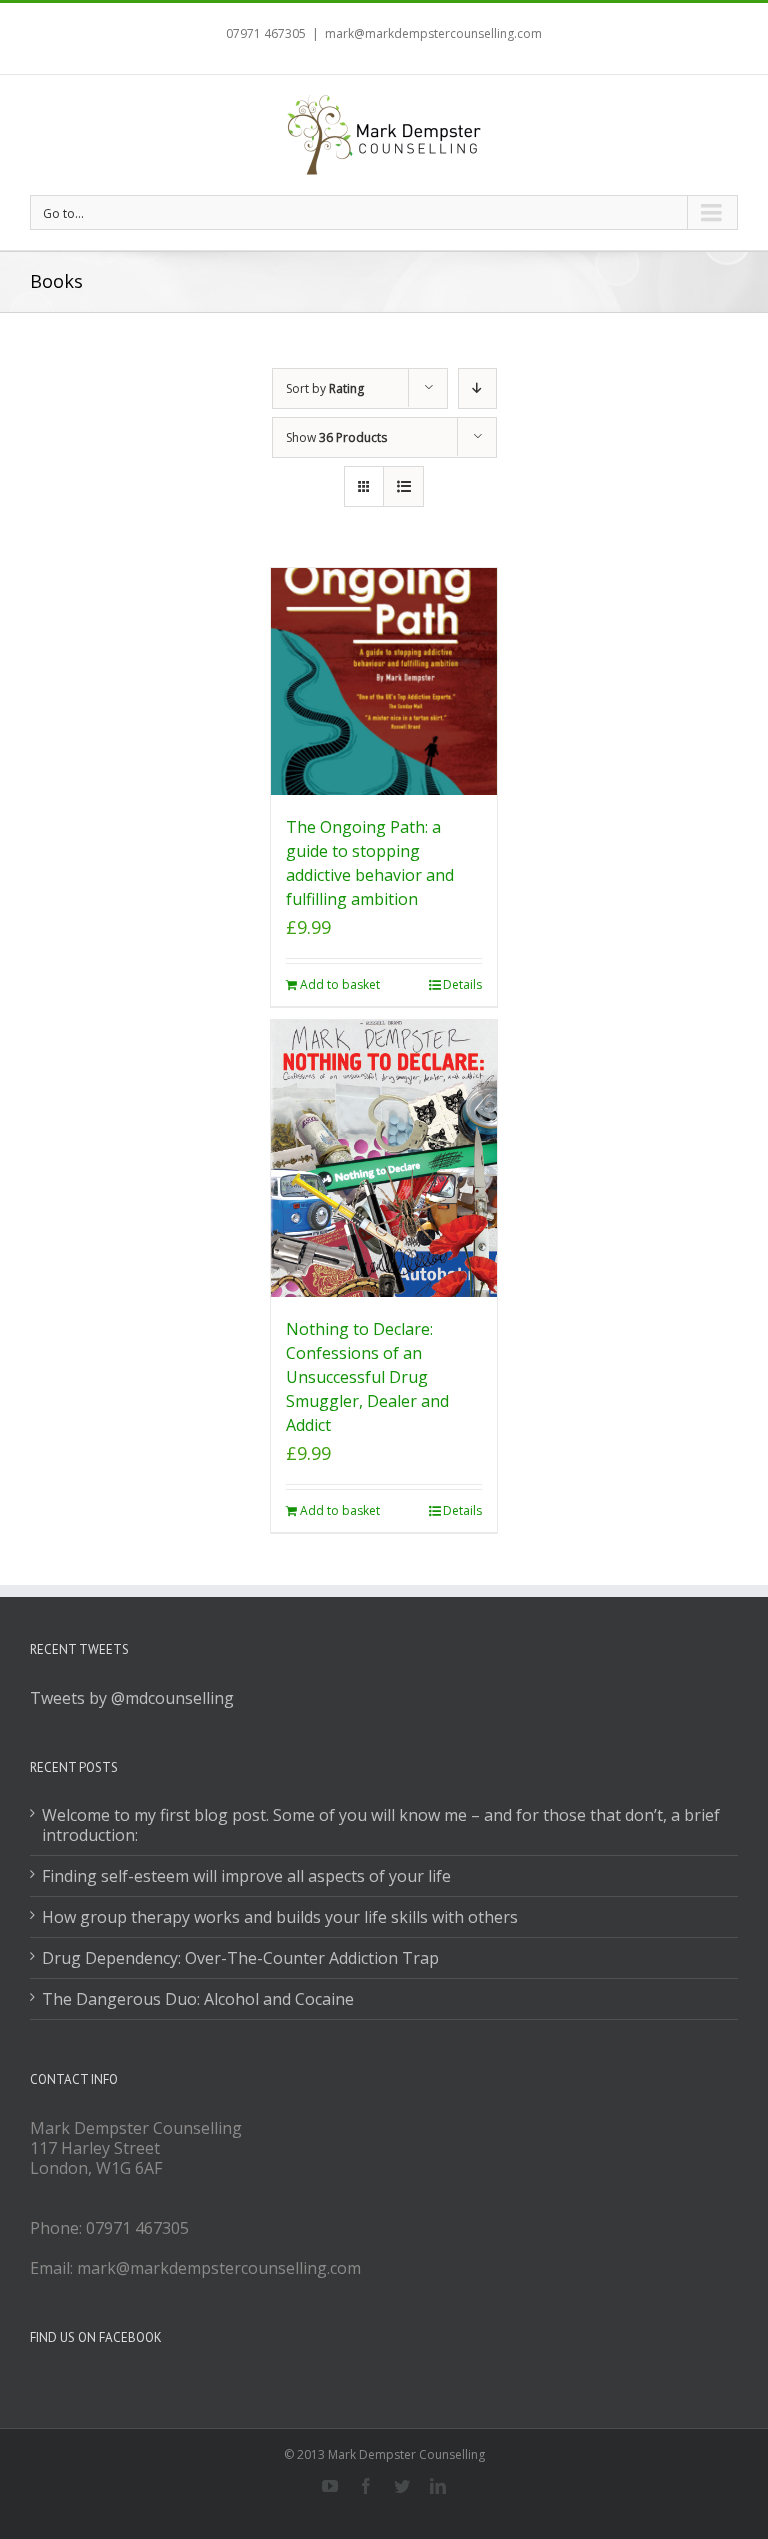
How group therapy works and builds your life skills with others (280, 1917)
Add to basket (340, 984)
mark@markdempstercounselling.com (433, 33)
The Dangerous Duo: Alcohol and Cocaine (198, 1999)
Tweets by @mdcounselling (132, 1698)
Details (462, 984)
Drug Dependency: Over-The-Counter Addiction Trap (240, 1958)
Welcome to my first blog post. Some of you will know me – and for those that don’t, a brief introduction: (381, 1825)
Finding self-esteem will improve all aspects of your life (246, 1876)
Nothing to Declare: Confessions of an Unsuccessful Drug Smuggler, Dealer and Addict (367, 1377)
